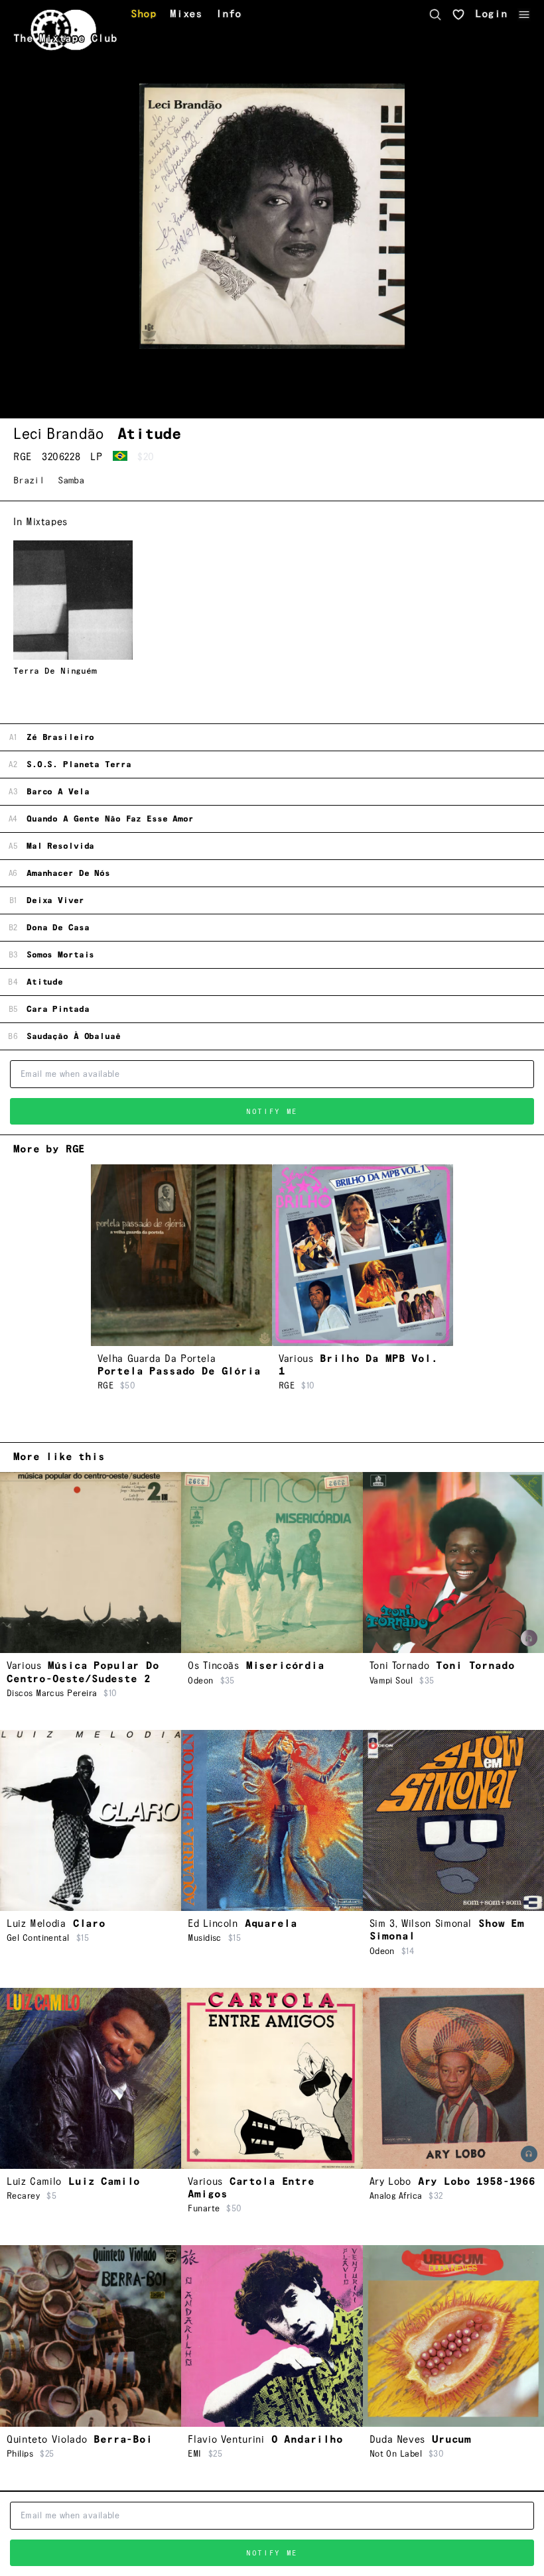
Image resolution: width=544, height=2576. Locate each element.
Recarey (23, 2196)
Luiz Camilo (34, 2182)
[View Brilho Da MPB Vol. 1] (363, 1255)
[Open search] (435, 15)
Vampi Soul (391, 1681)
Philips (20, 2454)
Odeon (200, 1681)
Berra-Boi (123, 2440)
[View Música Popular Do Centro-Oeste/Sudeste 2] (91, 1563)
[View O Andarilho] (272, 2336)
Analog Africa (396, 2196)
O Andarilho (307, 2440)
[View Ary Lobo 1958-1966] (453, 2078)
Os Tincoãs (213, 1666)
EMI (194, 2454)
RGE (23, 457)
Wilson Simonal (437, 1924)
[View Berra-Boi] (91, 2336)
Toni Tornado (400, 1666)
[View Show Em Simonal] (453, 1820)
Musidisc (205, 1938)
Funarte (204, 2209)
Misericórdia (285, 1666)
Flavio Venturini (226, 2440)
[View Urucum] (453, 2336)
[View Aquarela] (272, 1820)
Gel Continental (38, 1938)
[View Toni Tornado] (453, 1563)
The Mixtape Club (65, 39)
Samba (71, 481)
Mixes (186, 15)
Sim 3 (382, 1924)
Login (491, 15)
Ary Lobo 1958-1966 (477, 2182)
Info (229, 15)
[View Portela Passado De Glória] (181, 1255)
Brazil (29, 481)
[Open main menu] (524, 15)
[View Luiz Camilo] (91, 2078)
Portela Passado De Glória (179, 1372)
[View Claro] (91, 1820)
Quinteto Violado (47, 2440)
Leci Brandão (59, 434)
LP (96, 457)
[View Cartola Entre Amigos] (272, 2078)
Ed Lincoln (213, 1924)
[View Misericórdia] (272, 1563)
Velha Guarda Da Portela (157, 1359)
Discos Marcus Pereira (52, 1693)
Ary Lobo (390, 2182)
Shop (144, 15)
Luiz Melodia (36, 1924)
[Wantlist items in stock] (458, 15)
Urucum (451, 2440)
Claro (89, 1924)
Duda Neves (397, 2440)
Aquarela (271, 1924)
